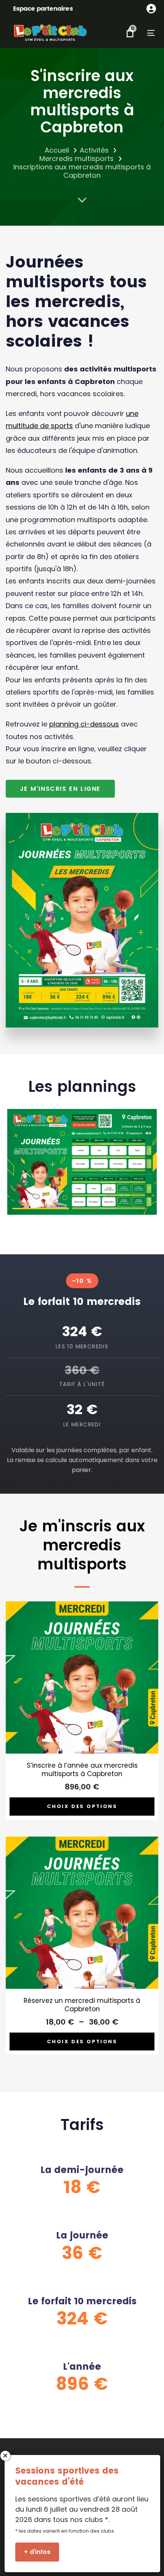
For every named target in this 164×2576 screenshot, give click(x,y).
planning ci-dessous (84, 724)
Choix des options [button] (82, 1806)
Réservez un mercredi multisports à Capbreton (82, 2005)
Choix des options (82, 2042)
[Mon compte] (151, 9)
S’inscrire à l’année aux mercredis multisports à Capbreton (82, 1770)
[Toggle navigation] (144, 33)
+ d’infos (37, 2552)
